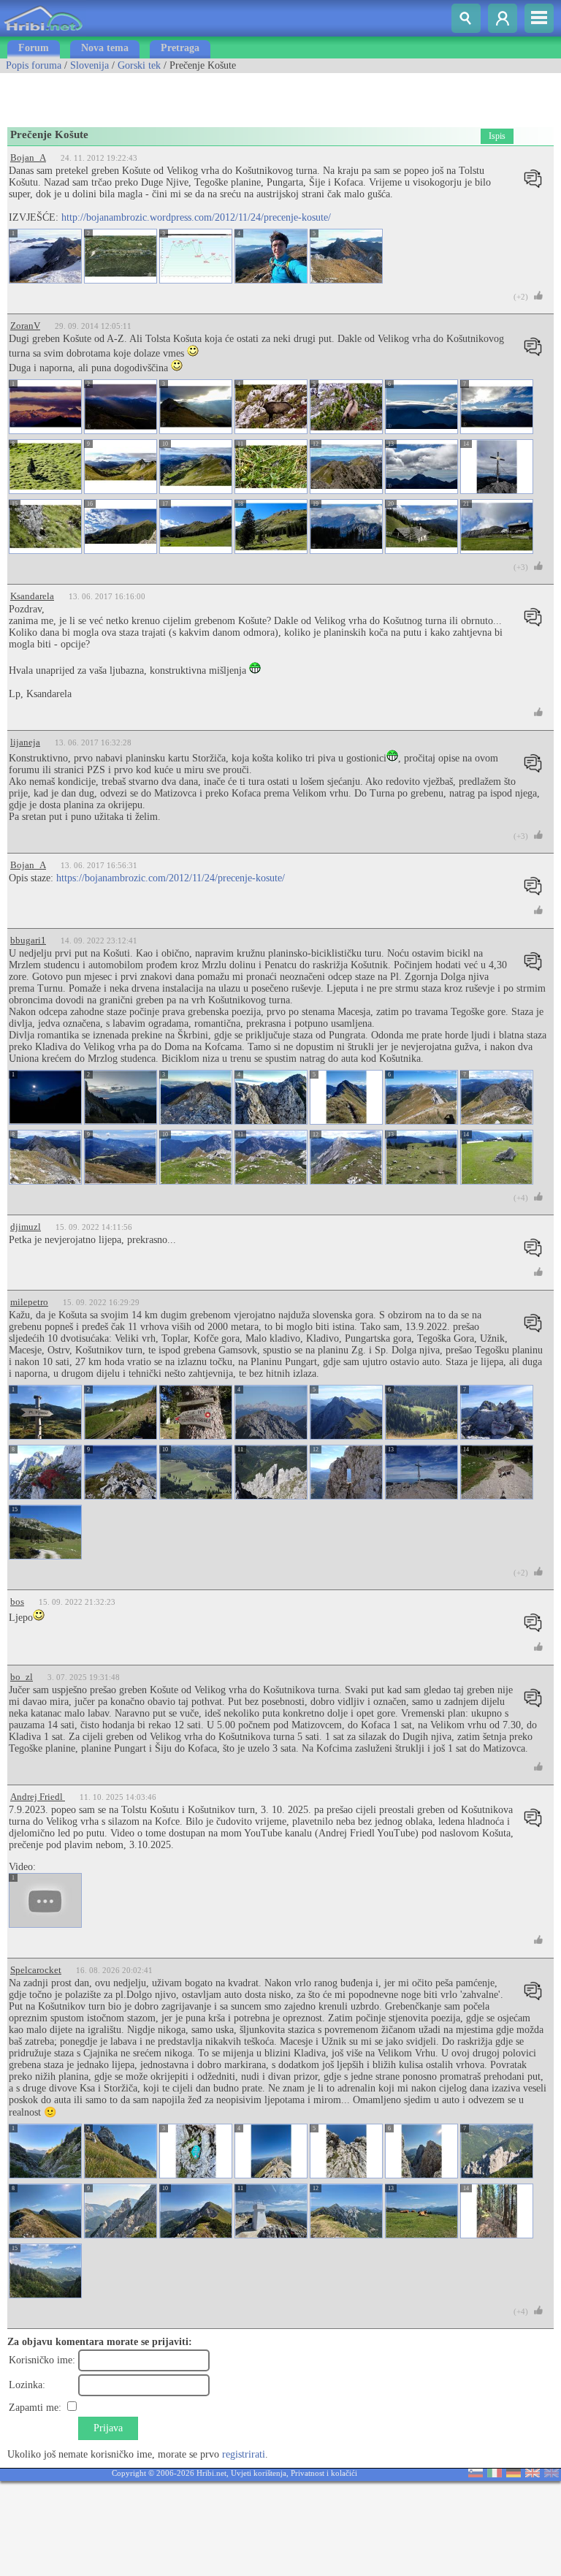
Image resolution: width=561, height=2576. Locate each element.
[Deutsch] (514, 2474)
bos (17, 1602)
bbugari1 (28, 940)
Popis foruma (34, 65)
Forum (34, 48)
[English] (533, 2474)
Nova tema (105, 48)
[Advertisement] (171, 95)
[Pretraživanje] (466, 18)
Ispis (497, 136)
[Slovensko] (476, 2474)
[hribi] (43, 33)
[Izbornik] (539, 18)
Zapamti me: (35, 2408)
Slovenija (89, 65)
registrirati (244, 2454)
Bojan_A (28, 157)
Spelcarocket (36, 1970)
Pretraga (180, 48)
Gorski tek (139, 65)
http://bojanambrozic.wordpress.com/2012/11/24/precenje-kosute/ (196, 217)
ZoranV (25, 326)
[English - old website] (552, 2474)
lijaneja (25, 742)
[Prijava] (503, 18)
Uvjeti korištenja (259, 2473)
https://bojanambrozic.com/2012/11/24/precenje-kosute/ (171, 878)
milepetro (29, 1302)
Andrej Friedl (38, 1797)
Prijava (108, 2428)
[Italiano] (495, 2474)
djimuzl (26, 1227)
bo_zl (22, 1677)
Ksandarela (32, 596)
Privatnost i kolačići (324, 2473)
